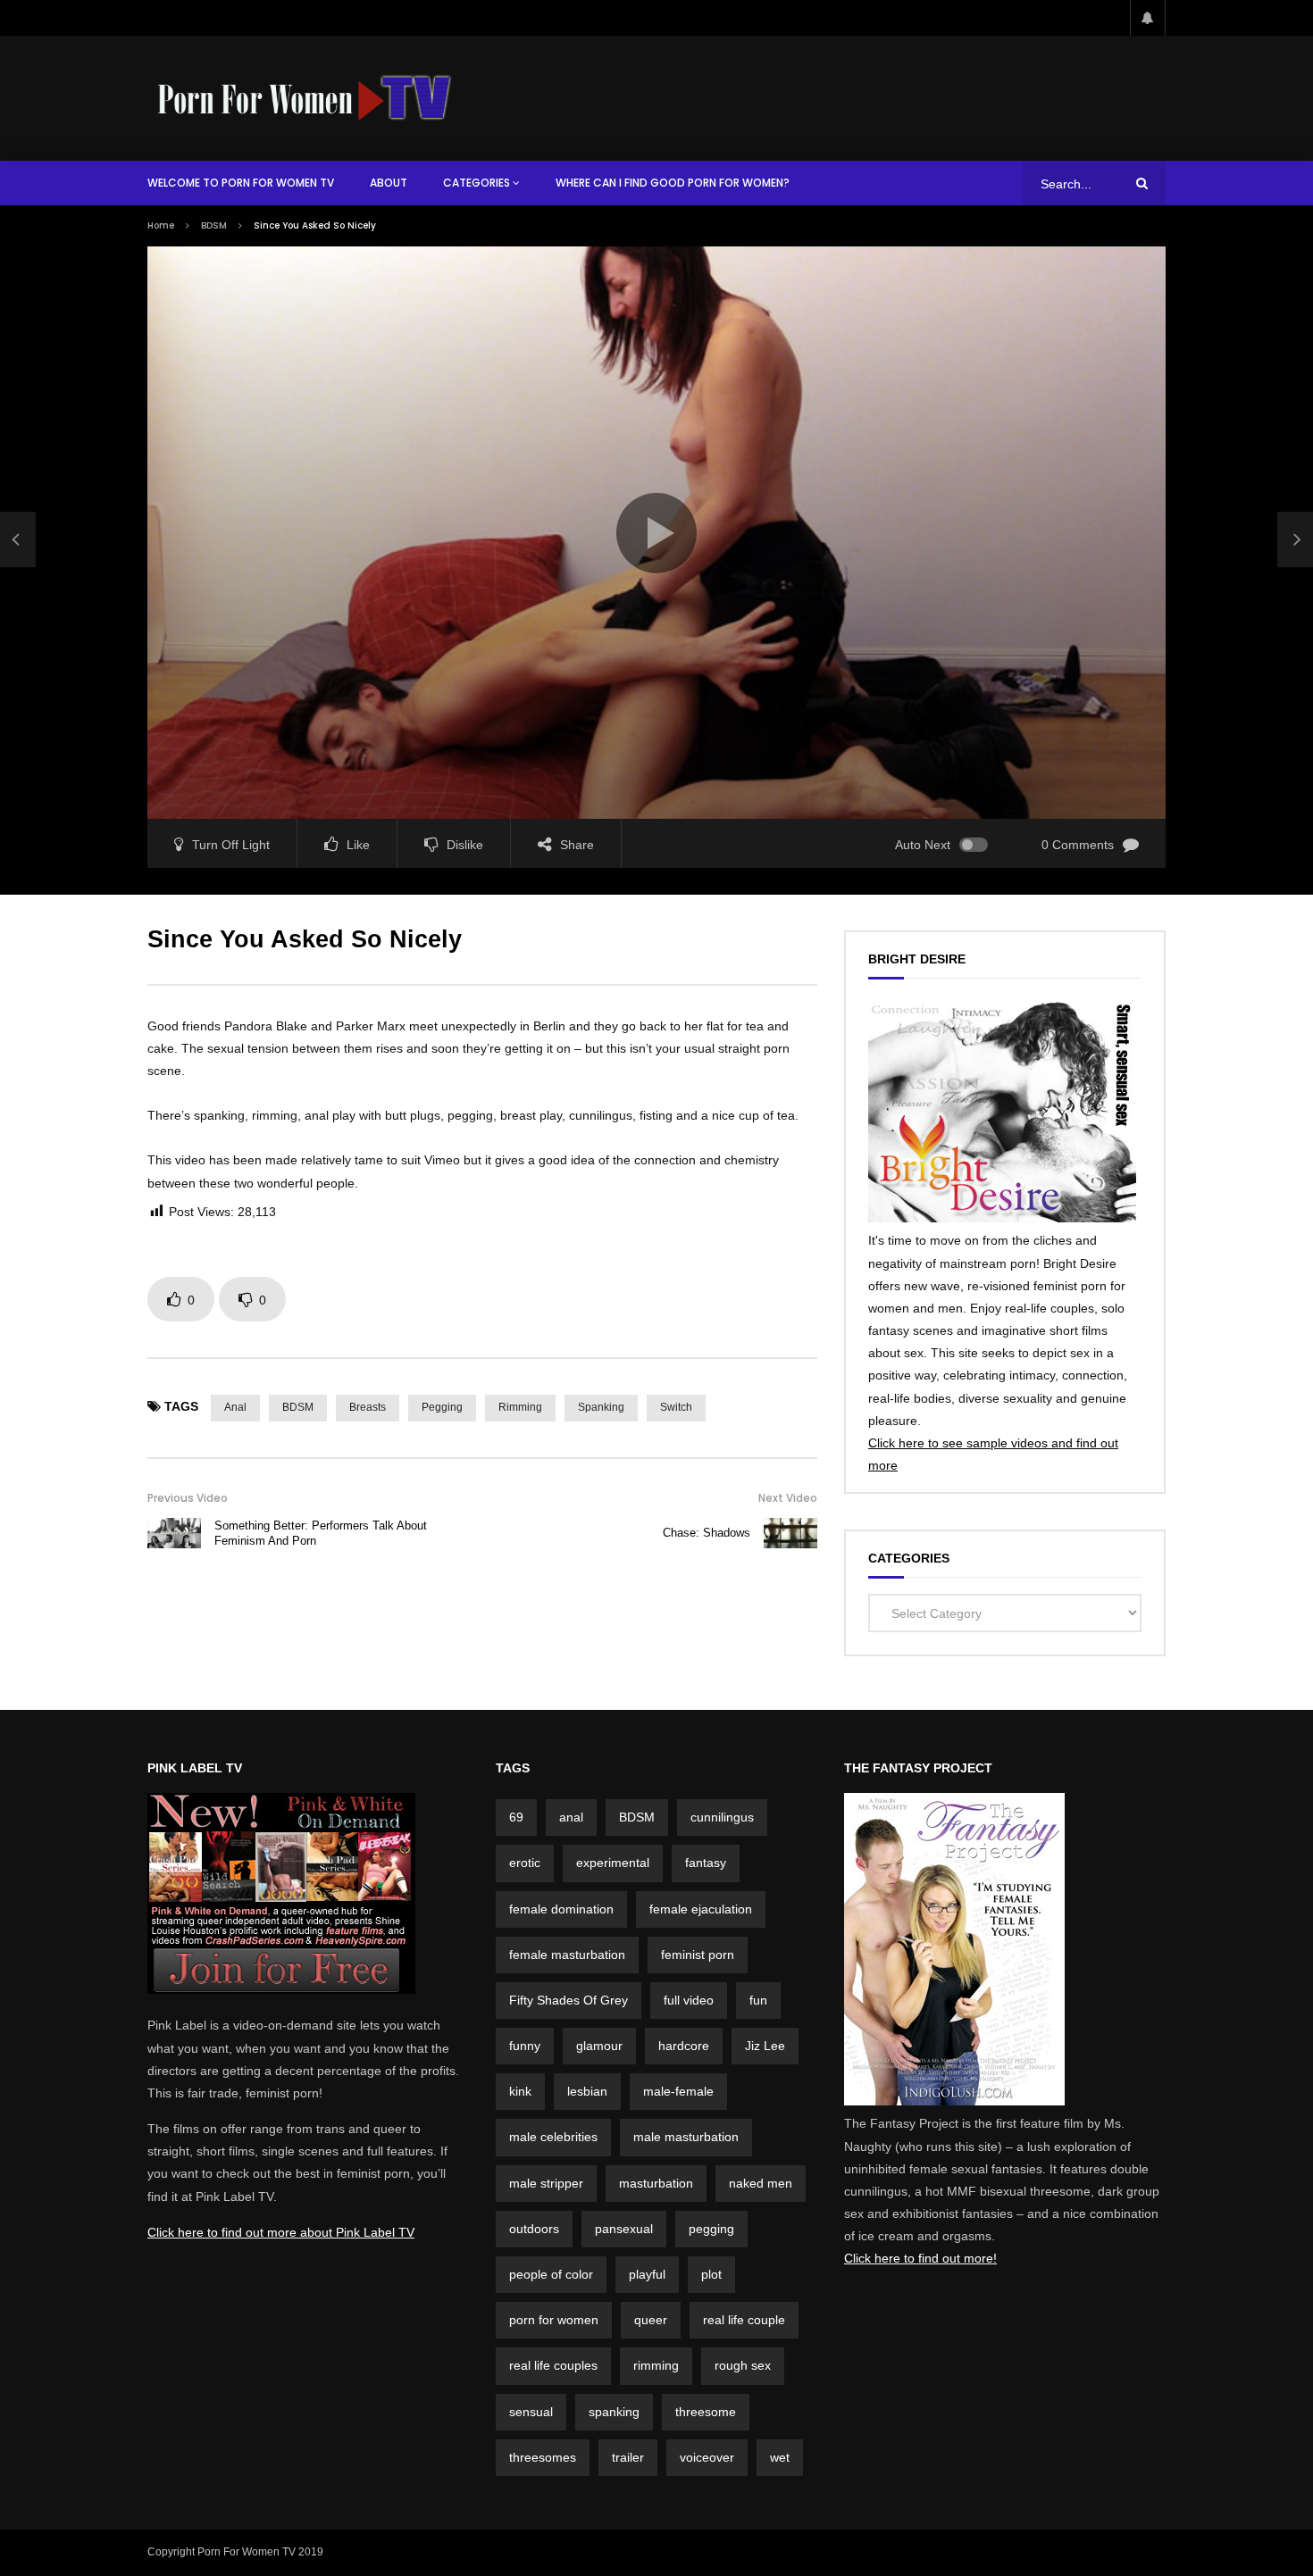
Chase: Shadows (707, 1533)
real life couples (553, 2365)
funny (525, 2046)
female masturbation (567, 1955)
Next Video (788, 1498)
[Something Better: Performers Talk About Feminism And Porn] (18, 539)
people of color (551, 2274)
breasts (368, 1407)
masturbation (656, 2183)
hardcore (684, 2046)
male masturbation (686, 2137)
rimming (520, 1407)
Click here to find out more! (920, 2258)
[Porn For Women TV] (306, 98)
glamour (599, 2046)
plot (711, 2274)
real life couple (744, 2320)
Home (161, 225)
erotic (525, 1863)
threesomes (543, 2457)
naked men (761, 2183)
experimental (613, 1863)
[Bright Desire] (1002, 1218)
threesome (706, 2412)
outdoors (534, 2229)
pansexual (624, 2229)
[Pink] (281, 1989)
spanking (601, 1407)
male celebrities (553, 2137)
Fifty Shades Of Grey (569, 2000)
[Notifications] (1148, 18)
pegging (442, 1407)
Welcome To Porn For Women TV (241, 183)
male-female (678, 2091)
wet (780, 2457)
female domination (561, 1909)
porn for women (554, 2320)
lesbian (587, 2091)
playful (647, 2274)
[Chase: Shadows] (790, 1533)
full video (689, 2000)
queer (651, 2320)
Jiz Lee (765, 2046)
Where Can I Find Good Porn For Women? (673, 183)
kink (520, 2091)
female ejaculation (701, 1909)
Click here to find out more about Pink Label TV (281, 2232)
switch (676, 1407)
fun (758, 2000)
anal (235, 1407)
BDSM (214, 225)
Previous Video (188, 1498)
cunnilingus (722, 1817)
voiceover (707, 2457)
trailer (628, 2457)
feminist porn (698, 1955)
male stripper (546, 2183)
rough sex (743, 2365)
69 (516, 1817)
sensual (531, 2412)
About (389, 183)
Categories (477, 183)
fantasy (706, 1863)
